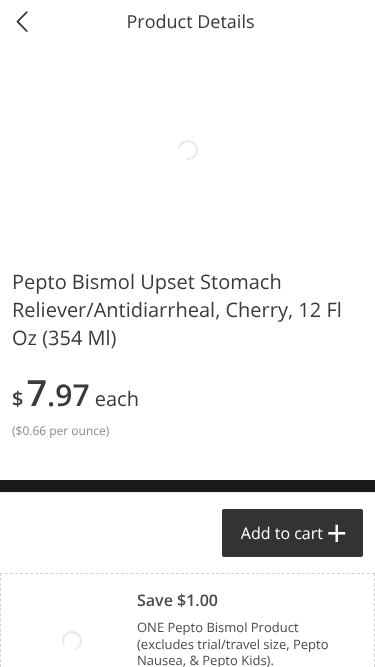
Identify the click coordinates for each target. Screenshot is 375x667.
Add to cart (282, 533)
